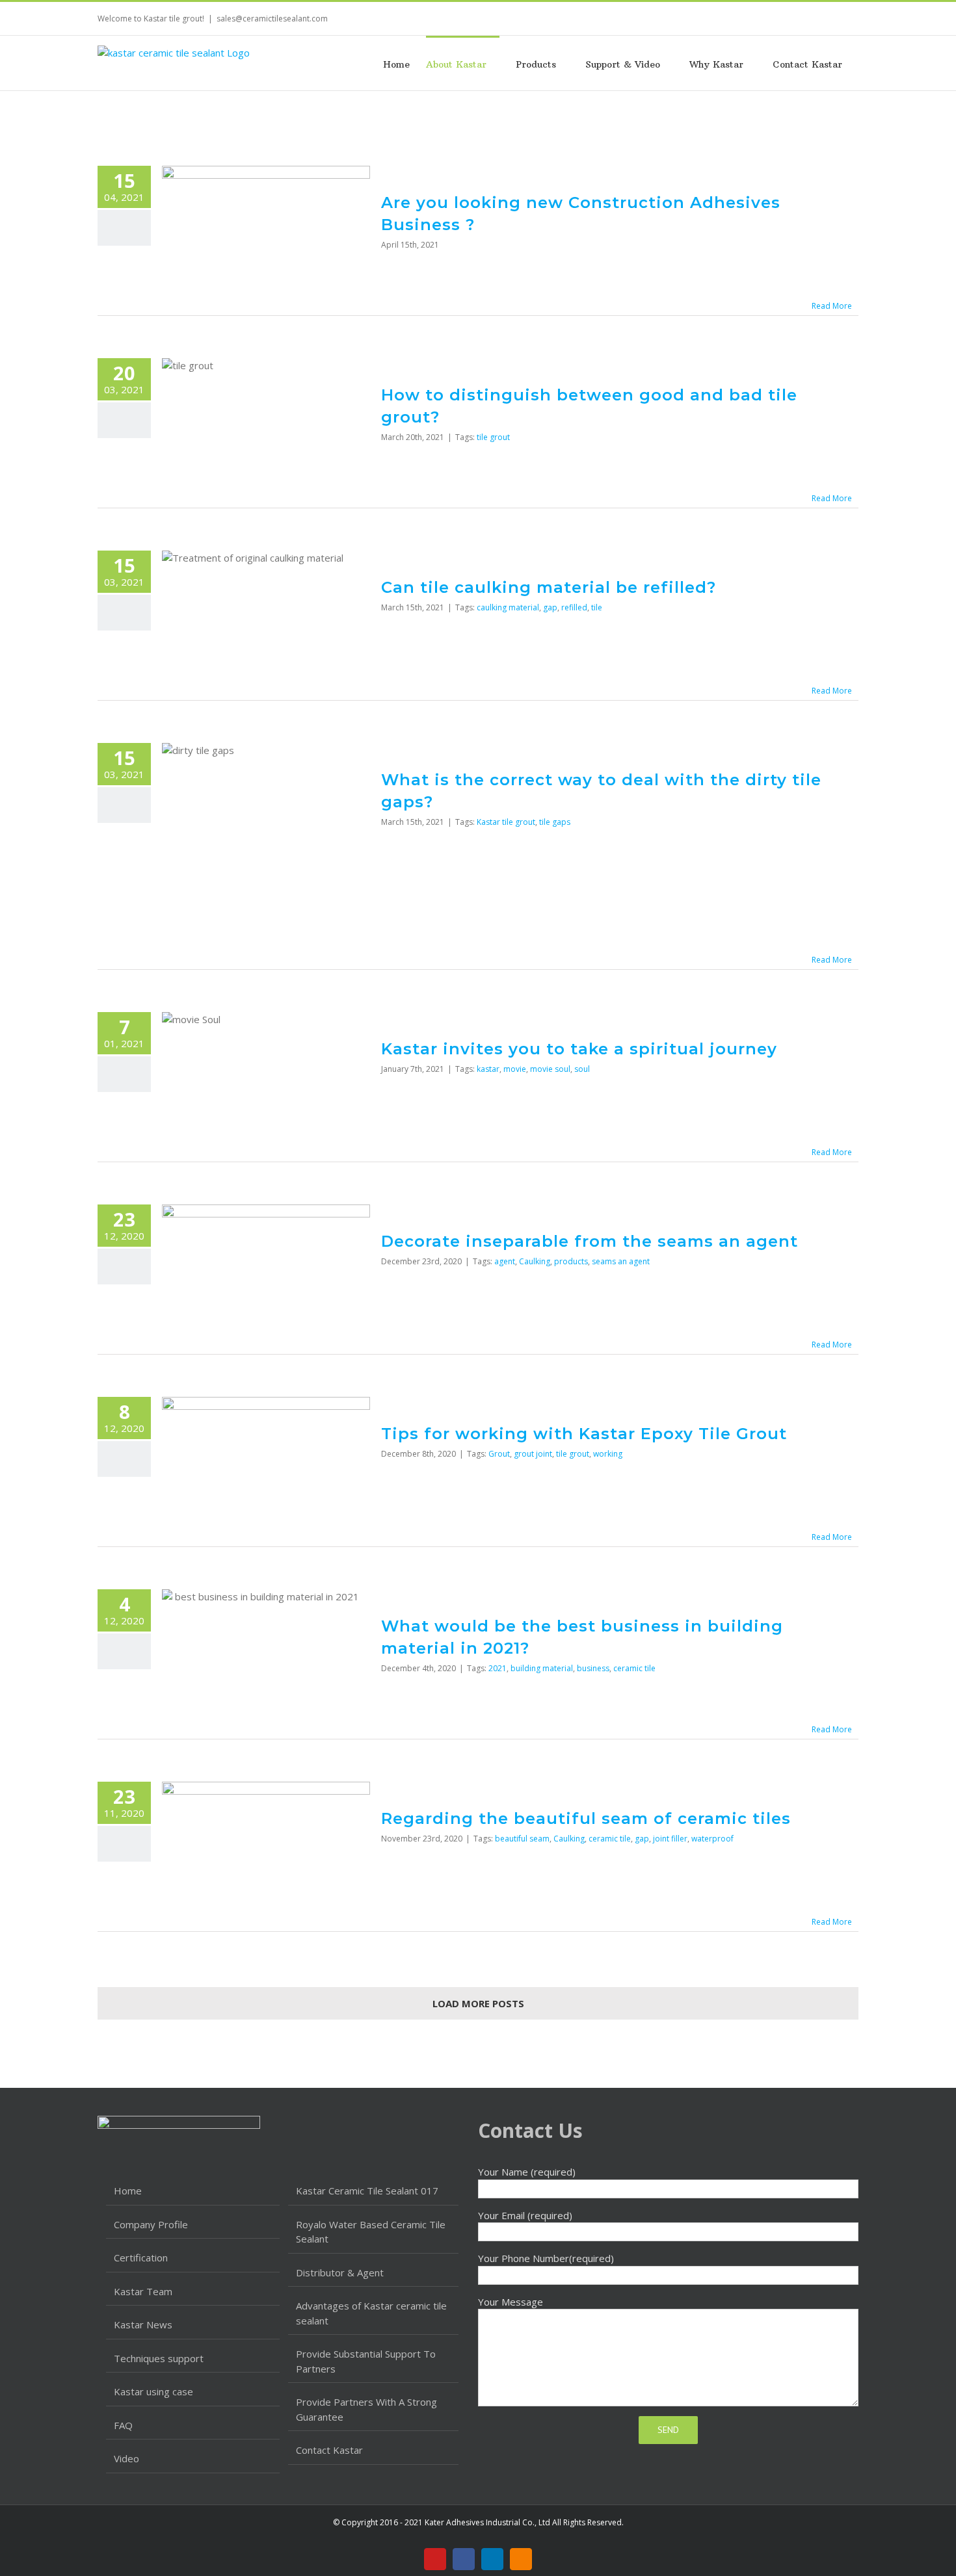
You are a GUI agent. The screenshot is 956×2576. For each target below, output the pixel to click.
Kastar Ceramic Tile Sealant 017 (367, 2191)
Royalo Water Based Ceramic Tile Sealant (371, 2232)
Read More (832, 306)
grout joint (533, 1454)
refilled (574, 607)
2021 (498, 1668)
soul (582, 1069)
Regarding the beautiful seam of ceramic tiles (586, 1818)
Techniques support (159, 2358)
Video (126, 2458)
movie (515, 1069)
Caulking (535, 1261)
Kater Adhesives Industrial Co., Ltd (487, 2522)
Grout (499, 1454)
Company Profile (151, 2224)
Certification (141, 2257)
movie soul (550, 1069)
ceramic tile (634, 1668)
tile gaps (555, 822)
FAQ (123, 2425)
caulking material (508, 607)
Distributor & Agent (340, 2272)
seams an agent (621, 1261)
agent (505, 1261)
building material (542, 1668)
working (608, 1454)
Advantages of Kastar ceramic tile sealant (371, 2313)
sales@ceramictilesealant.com (272, 19)
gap (550, 607)
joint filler (670, 1839)
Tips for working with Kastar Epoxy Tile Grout (584, 1434)
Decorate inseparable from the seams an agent (590, 1241)
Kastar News (143, 2324)
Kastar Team (143, 2291)
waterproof (712, 1839)
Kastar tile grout (506, 822)
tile (597, 607)
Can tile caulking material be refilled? (549, 587)
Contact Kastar (329, 2450)
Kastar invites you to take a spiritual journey (579, 1049)
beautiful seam (522, 1839)
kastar (488, 1069)
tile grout (493, 437)
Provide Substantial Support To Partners (366, 2361)
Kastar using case (153, 2391)
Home (128, 2191)
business (593, 1668)
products (571, 1261)
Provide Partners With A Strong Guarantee (366, 2409)
